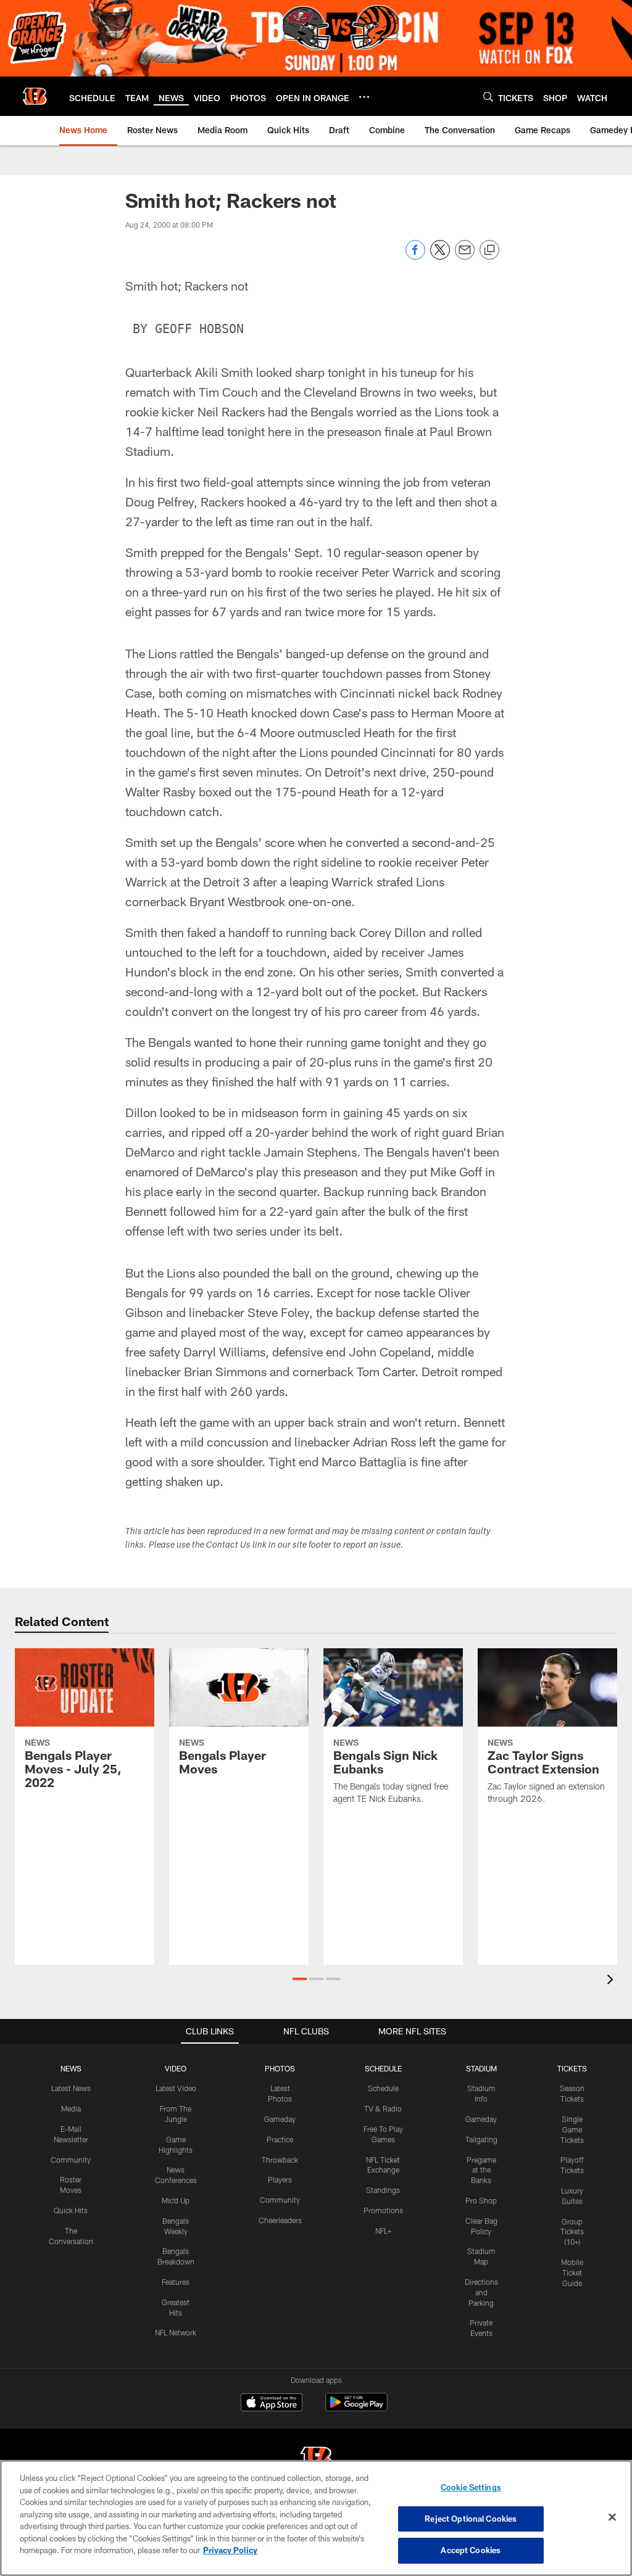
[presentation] (612, 1981)
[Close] (612, 2517)
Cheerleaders (280, 2220)
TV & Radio (383, 2108)
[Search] (488, 97)
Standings (383, 2190)
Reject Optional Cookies (471, 2519)
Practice (280, 2139)
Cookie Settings (471, 2487)
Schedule (383, 2088)
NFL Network (176, 2332)
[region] (316, 2518)
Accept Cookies (471, 2550)
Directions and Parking (481, 2292)
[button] (300, 1979)
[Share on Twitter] (440, 256)
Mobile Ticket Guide (572, 2273)
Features (176, 2282)
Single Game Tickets (572, 2129)
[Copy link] (489, 250)
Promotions (383, 2210)
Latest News (71, 2088)
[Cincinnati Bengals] (316, 2460)
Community (71, 2160)
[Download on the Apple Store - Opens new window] (272, 2404)
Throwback (280, 2160)
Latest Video (176, 2088)
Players (280, 2179)
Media (71, 2108)
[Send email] (465, 256)
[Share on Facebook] (415, 256)
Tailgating (481, 2139)
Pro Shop (481, 2200)
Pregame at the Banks (481, 2170)
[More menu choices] (364, 97)
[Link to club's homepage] (35, 96)
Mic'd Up (176, 2200)
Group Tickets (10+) (572, 2232)
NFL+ (383, 2231)
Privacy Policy (230, 2550)
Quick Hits (71, 2210)
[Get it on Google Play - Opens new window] (356, 2409)
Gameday (280, 2119)
